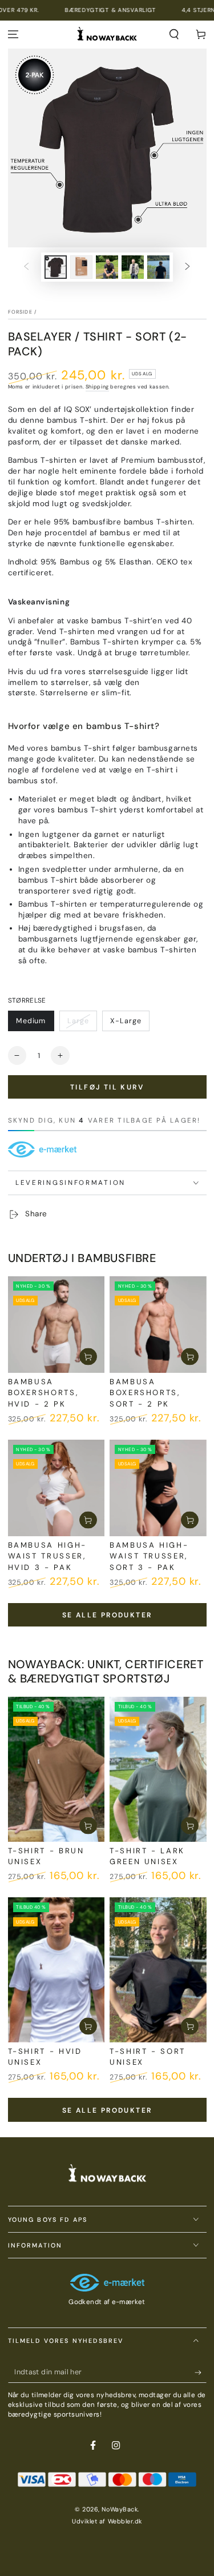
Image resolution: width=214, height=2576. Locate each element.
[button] (174, 35)
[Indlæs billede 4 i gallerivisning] (133, 267)
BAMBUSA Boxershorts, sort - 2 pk (145, 1393)
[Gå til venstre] (26, 267)
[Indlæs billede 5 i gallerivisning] (159, 267)
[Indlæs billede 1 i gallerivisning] (56, 267)
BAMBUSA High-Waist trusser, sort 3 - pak (149, 1556)
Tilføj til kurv (107, 1087)
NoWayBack (120, 2509)
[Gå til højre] (188, 267)
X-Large (126, 1021)
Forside (20, 312)
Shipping (97, 387)
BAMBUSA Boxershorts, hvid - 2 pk (43, 1393)
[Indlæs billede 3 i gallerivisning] (107, 267)
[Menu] (13, 35)
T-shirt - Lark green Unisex (147, 1856)
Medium (31, 1021)
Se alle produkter (107, 1615)
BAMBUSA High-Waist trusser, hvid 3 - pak (47, 1556)
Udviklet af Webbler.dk (107, 2521)
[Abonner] (201, 2373)
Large (78, 1021)
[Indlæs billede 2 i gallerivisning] (82, 267)
